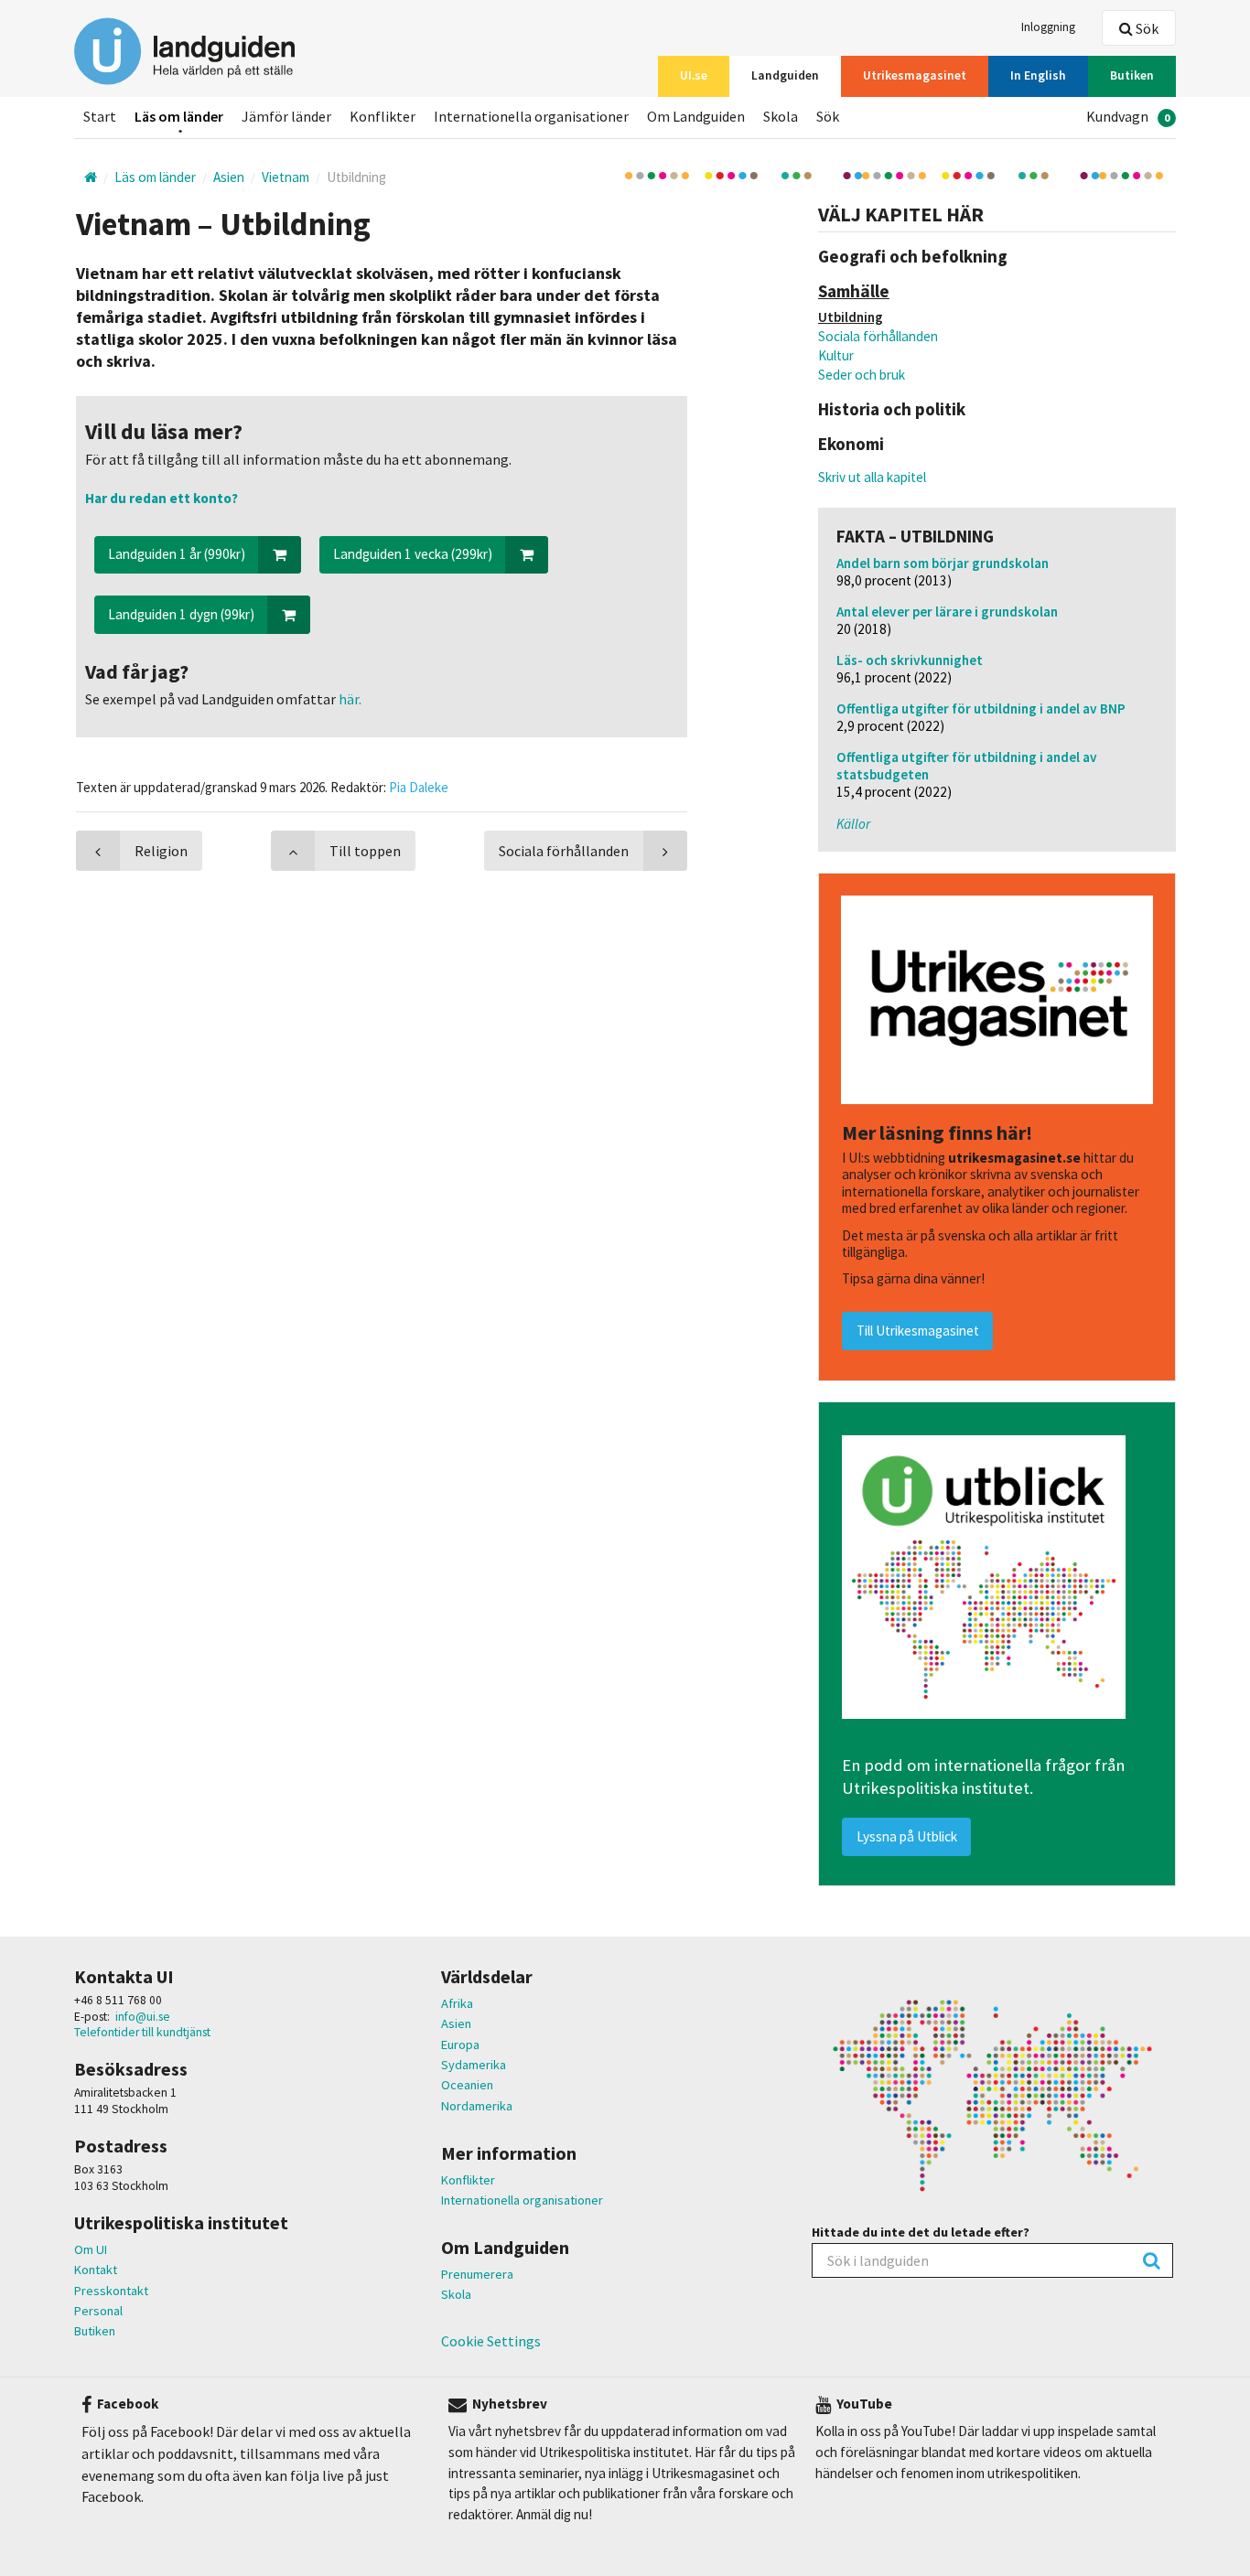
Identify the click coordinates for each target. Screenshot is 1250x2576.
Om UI (91, 2249)
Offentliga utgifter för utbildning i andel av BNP (981, 708)
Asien (456, 2023)
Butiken (95, 2331)
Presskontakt (111, 2291)
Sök (1146, 28)
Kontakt (96, 2270)
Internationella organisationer (522, 2200)
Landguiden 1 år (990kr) (177, 554)
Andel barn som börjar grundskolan (943, 563)
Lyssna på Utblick (907, 1836)
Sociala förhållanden (878, 336)
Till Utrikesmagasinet (918, 1331)
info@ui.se (143, 2017)
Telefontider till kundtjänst (142, 2032)
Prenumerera (477, 2274)
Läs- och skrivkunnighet (910, 660)
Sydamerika (474, 2065)
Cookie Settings (491, 2341)
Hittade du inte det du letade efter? (921, 2232)
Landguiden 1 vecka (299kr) (413, 554)
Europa (460, 2045)
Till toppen (365, 851)
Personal (98, 2311)
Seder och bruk (862, 375)
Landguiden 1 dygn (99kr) (181, 614)
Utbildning (851, 317)
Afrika (457, 2003)
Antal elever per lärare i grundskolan (947, 612)
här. (349, 699)
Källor (853, 824)
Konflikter (468, 2180)
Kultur (836, 355)
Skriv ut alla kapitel (872, 477)
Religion (161, 851)
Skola (456, 2294)
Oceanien (467, 2085)
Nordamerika (477, 2106)
